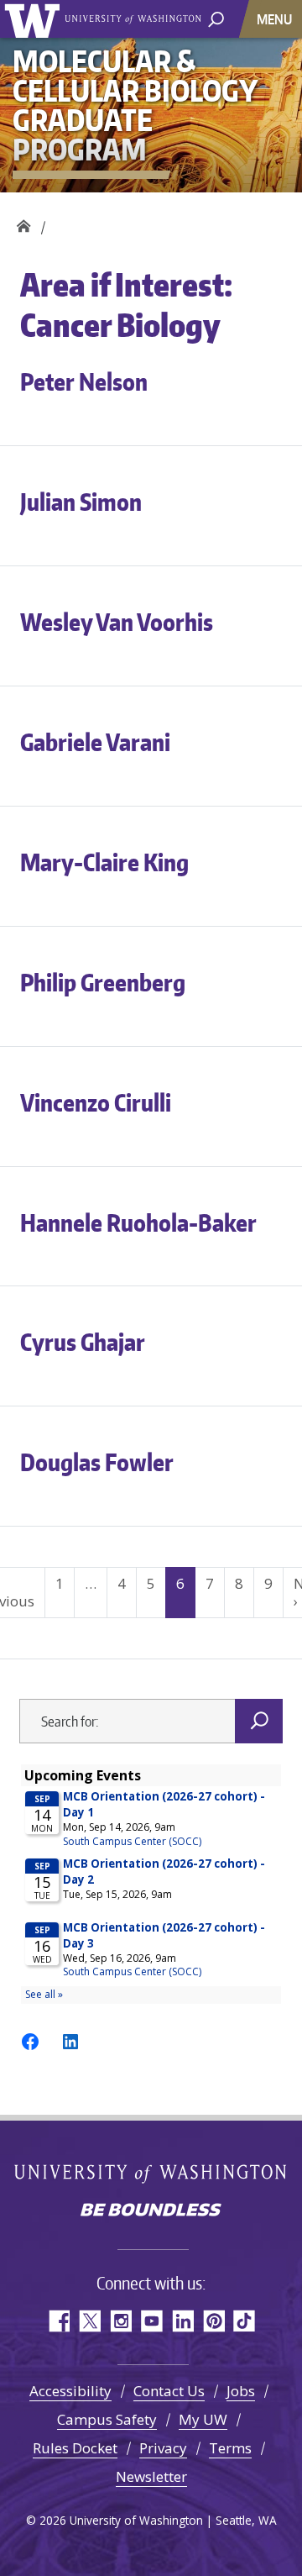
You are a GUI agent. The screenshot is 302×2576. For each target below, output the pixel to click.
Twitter (89, 2321)
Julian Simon (81, 502)
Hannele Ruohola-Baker (138, 1222)
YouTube (151, 2321)
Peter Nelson (84, 381)
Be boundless (151, 2211)
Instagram (120, 2321)
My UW (203, 2419)
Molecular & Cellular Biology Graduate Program (23, 222)
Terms (230, 2448)
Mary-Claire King (104, 862)
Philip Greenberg (103, 982)
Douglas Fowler (97, 1462)
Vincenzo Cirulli (96, 1102)
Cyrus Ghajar (83, 1342)
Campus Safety (107, 2419)
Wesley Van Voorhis (117, 622)
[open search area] (216, 18)
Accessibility (70, 2391)
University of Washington (35, 19)
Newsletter (151, 2476)
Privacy (163, 2448)
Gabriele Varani (95, 742)
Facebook (58, 2321)
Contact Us (169, 2391)
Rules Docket (75, 2448)
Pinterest (213, 2321)
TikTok (245, 2321)
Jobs (241, 2391)
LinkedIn (182, 2321)
